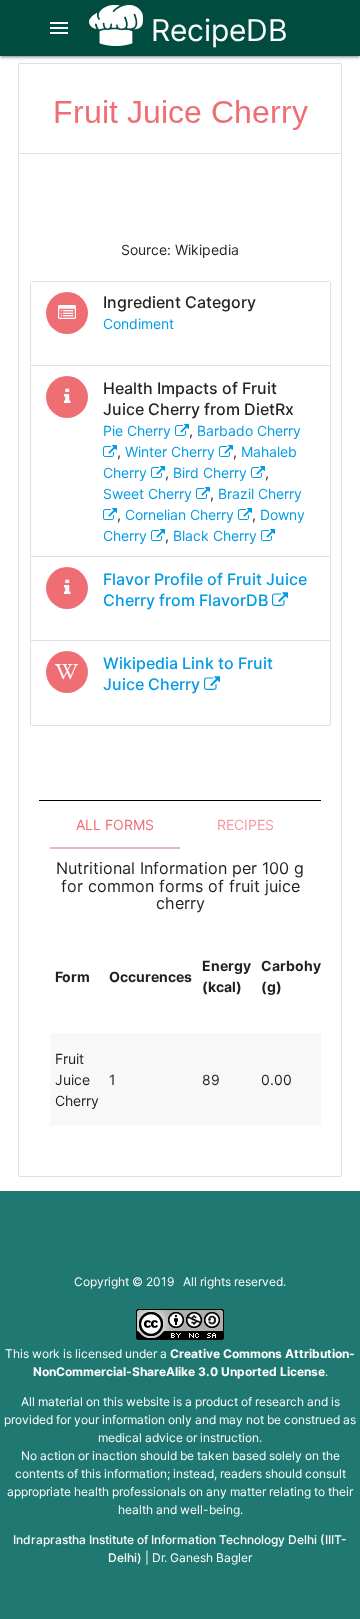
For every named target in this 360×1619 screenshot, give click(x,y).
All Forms (115, 824)
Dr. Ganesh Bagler (202, 1557)
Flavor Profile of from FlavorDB (205, 589)
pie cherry (139, 430)
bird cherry (212, 472)
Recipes (245, 824)
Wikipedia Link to (188, 673)
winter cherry (172, 451)
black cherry (217, 535)
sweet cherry (149, 493)
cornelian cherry (181, 514)
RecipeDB (215, 30)
